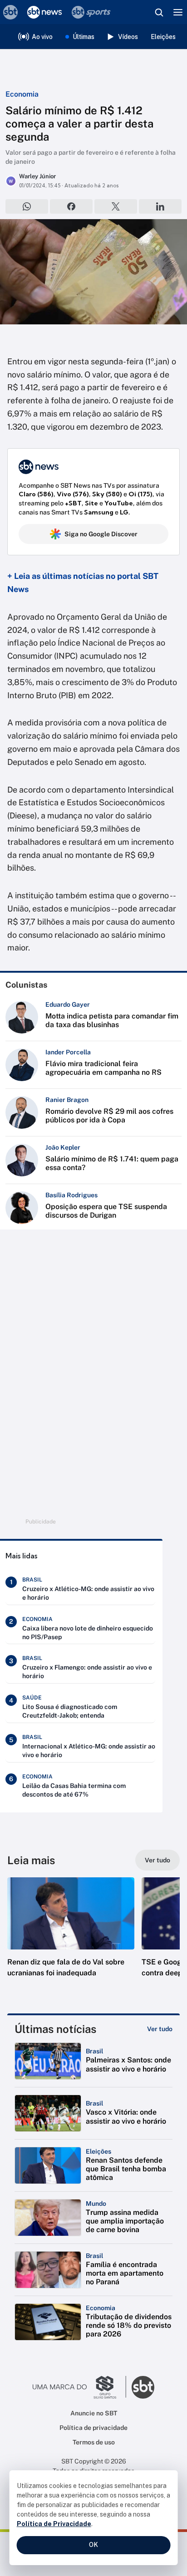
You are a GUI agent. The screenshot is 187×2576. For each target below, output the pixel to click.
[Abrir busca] (159, 12)
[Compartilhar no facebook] (71, 206)
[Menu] (178, 12)
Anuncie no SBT (94, 2413)
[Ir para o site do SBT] (143, 2387)
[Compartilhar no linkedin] (160, 206)
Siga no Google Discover (101, 534)
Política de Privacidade (54, 2524)
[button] (71, 1936)
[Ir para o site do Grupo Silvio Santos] (79, 2387)
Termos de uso (94, 2442)
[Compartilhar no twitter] (116, 206)
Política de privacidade (93, 2428)
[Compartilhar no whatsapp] (27, 206)
